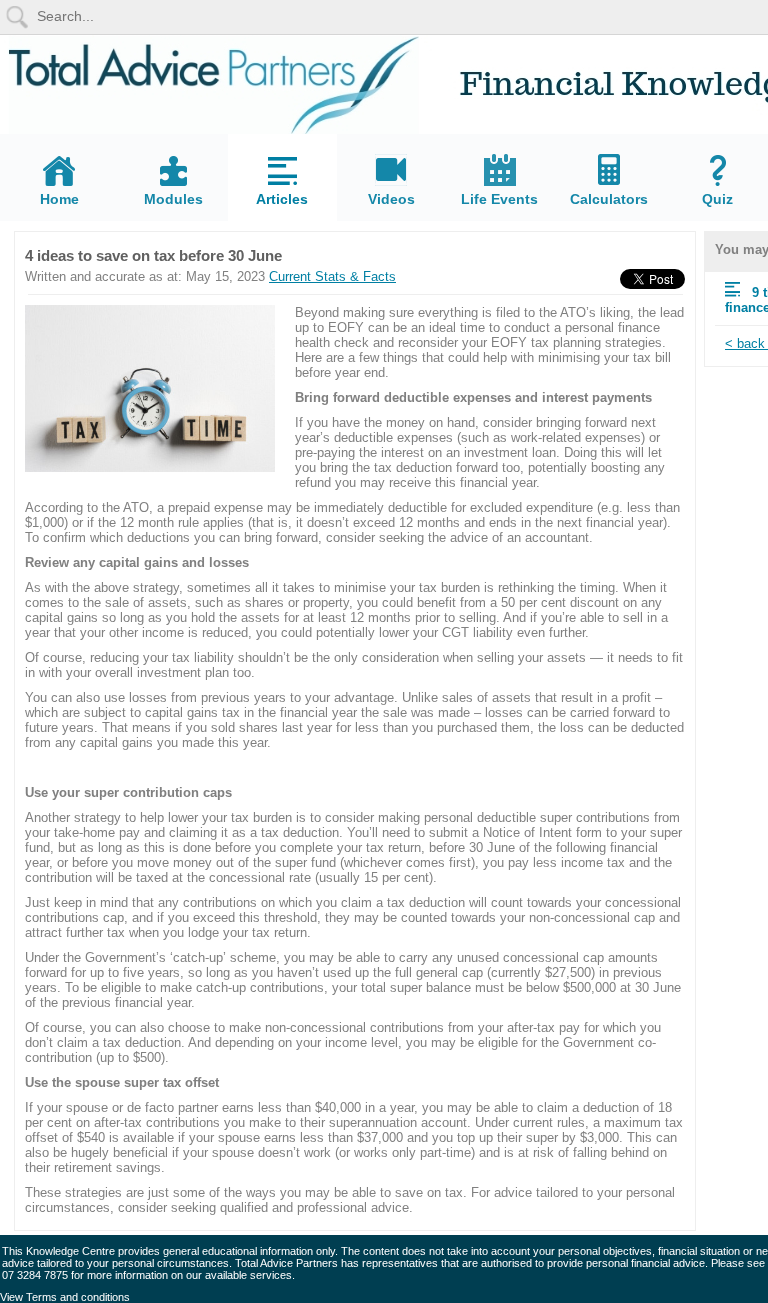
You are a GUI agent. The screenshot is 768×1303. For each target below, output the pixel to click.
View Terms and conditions (65, 1297)
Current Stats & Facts (332, 276)
